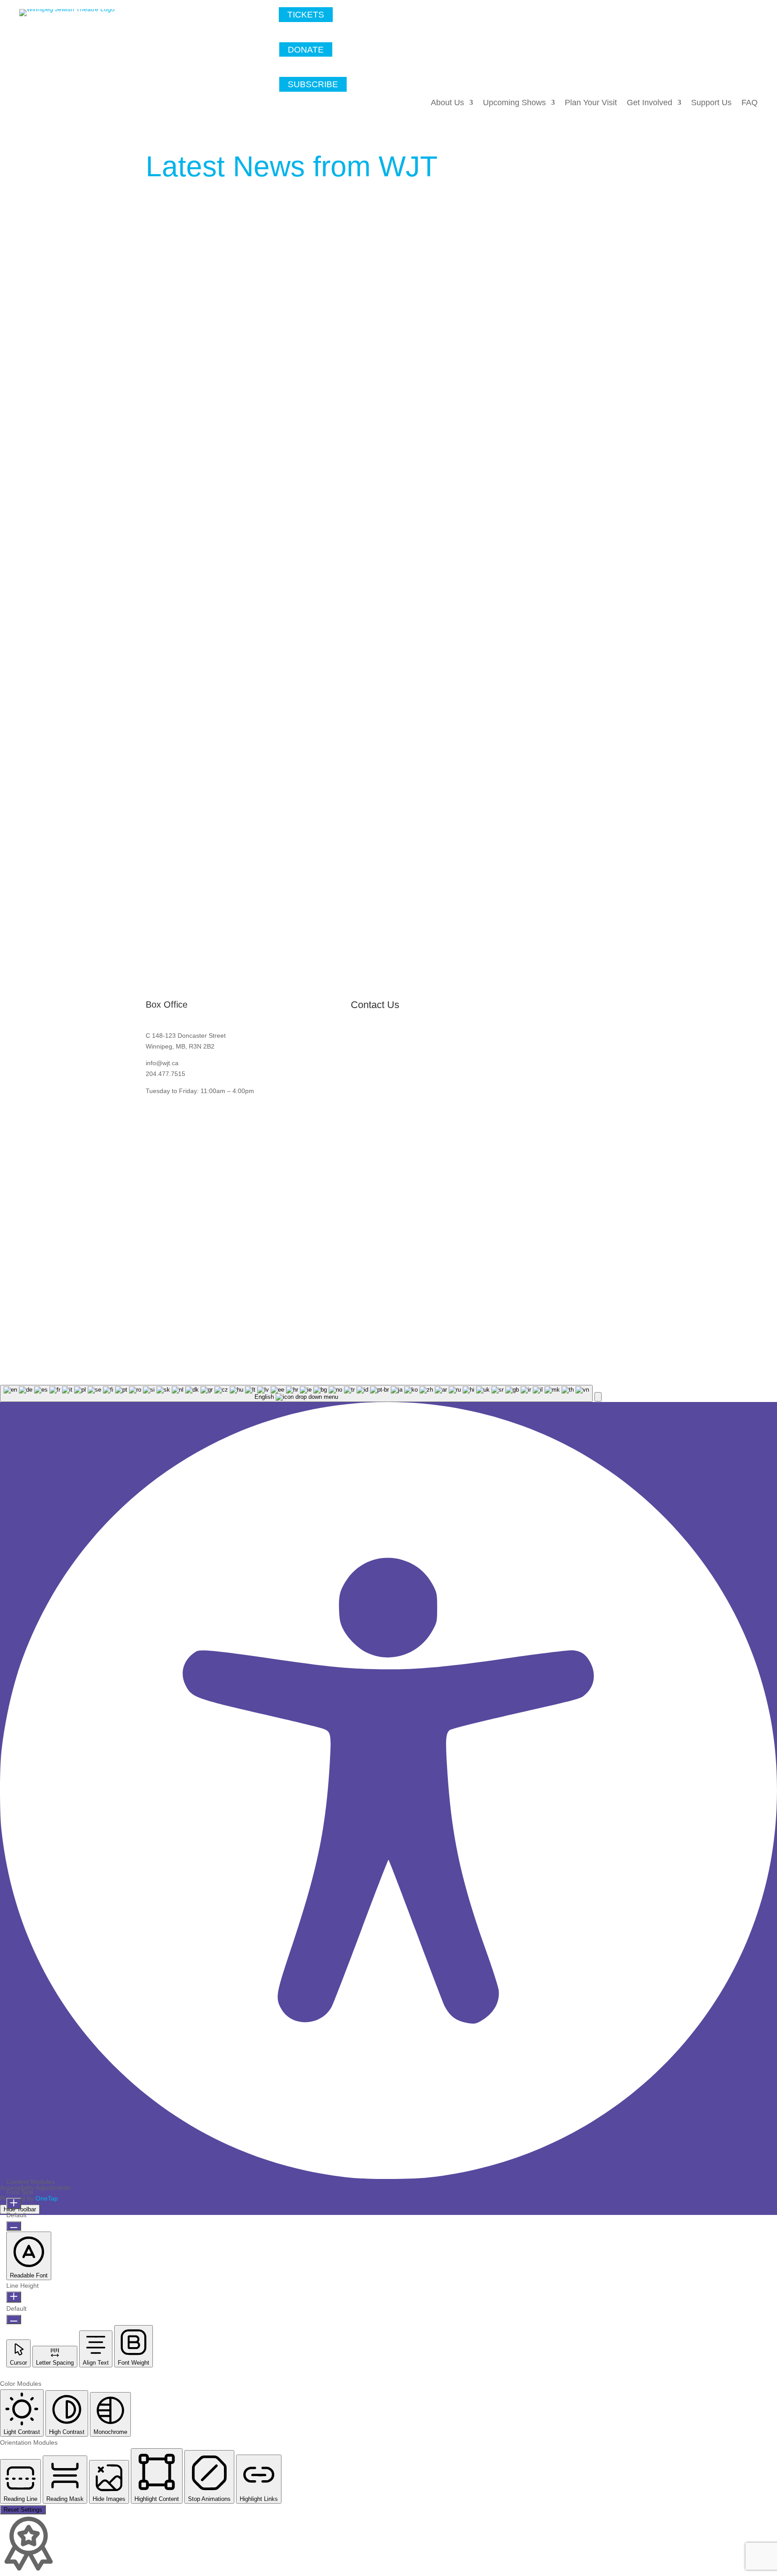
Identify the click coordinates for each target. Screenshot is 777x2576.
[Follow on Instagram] (749, 88)
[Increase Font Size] (14, 2203)
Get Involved (650, 103)
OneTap (47, 2198)
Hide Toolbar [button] (20, 2209)
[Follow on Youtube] (727, 88)
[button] (598, 1397)
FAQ (750, 103)
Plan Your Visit (591, 103)
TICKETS (306, 15)
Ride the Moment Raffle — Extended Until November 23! (256, 601)
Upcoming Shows (514, 103)
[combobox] (296, 1393)
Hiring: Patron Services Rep (205, 238)
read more (170, 286)
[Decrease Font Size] (14, 2226)
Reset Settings (23, 2510)
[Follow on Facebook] (706, 88)
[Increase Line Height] (14, 2297)
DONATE (306, 49)
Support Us (711, 103)
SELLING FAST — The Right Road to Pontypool (241, 719)
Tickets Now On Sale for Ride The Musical (230, 837)
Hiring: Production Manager (204, 356)
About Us (447, 103)
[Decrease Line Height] (14, 2319)
